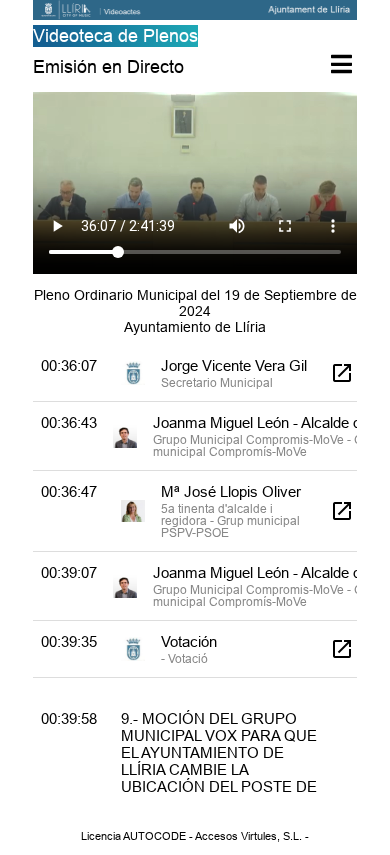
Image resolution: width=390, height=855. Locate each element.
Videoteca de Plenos (115, 35)
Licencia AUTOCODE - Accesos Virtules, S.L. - (195, 836)
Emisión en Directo (108, 66)
